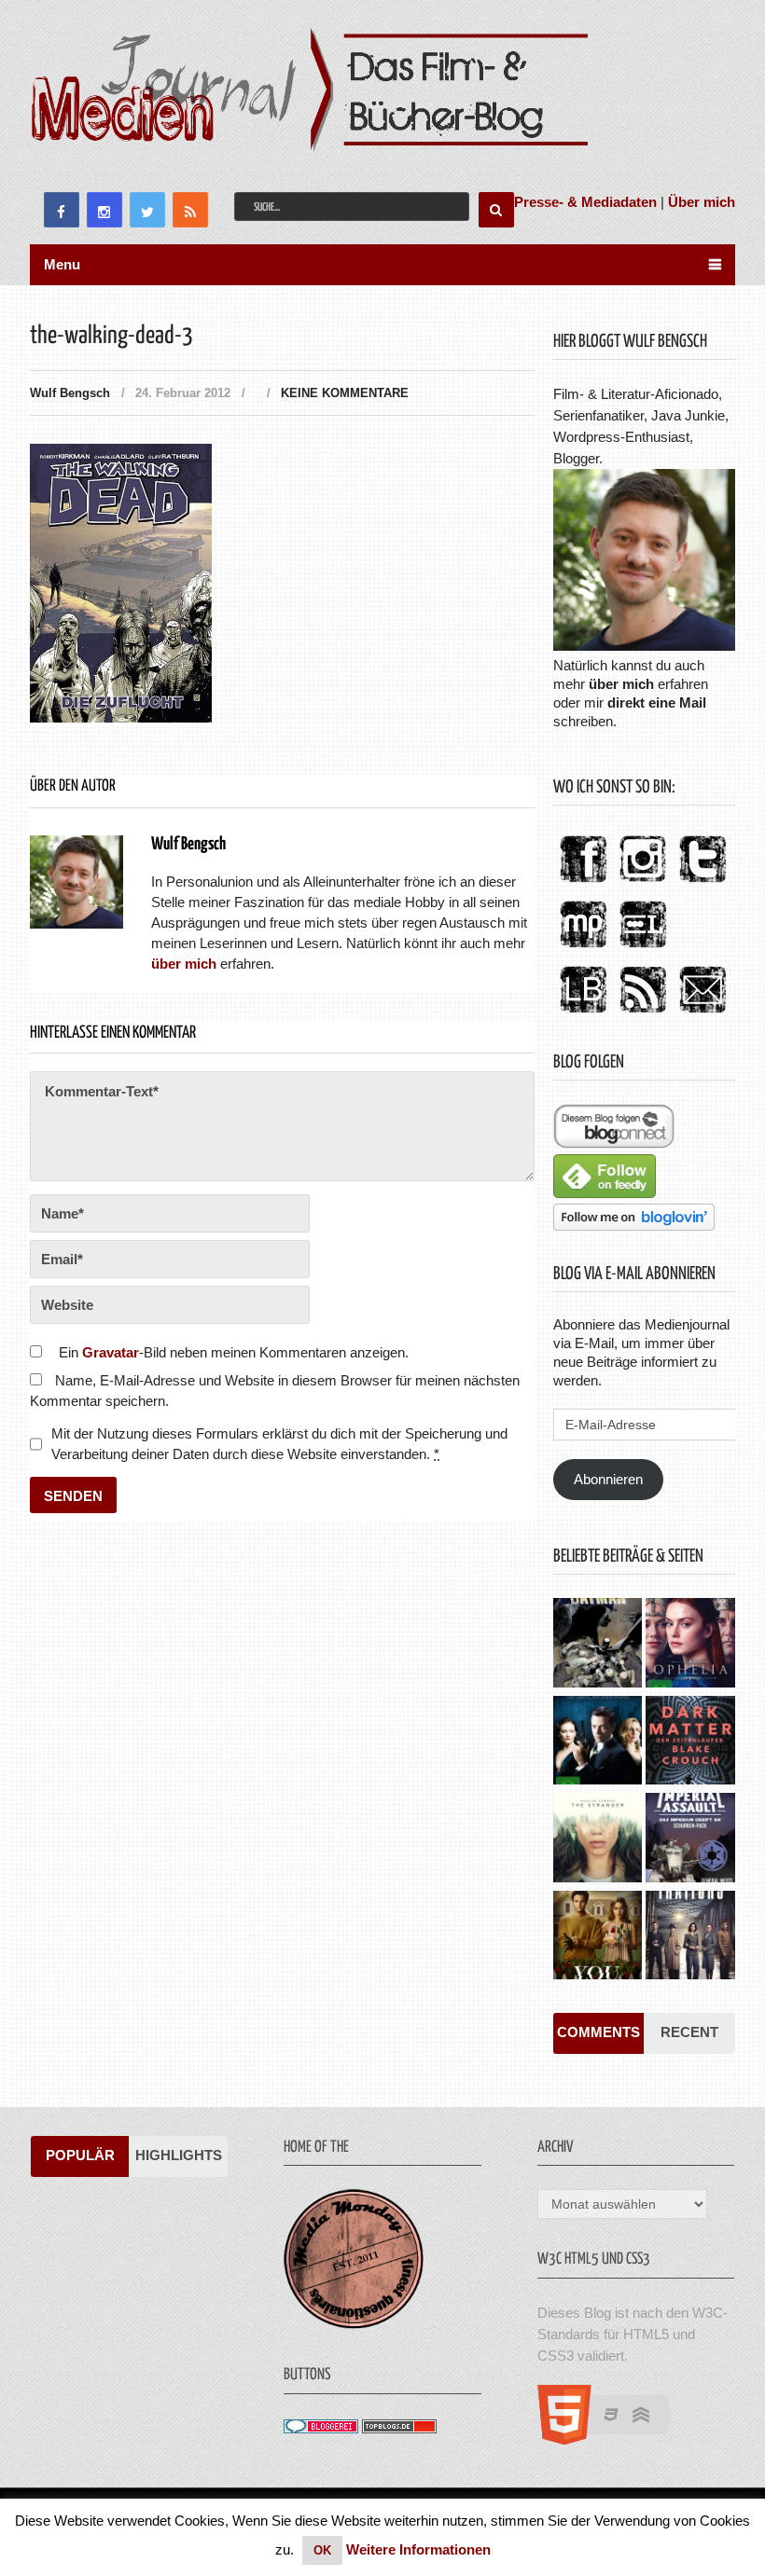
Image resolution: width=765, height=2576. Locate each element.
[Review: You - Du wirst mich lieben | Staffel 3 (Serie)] (598, 1937)
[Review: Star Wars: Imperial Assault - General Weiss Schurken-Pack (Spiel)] (690, 1839)
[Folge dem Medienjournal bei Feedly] (605, 1193)
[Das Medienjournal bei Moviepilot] (583, 949)
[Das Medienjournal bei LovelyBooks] (583, 1014)
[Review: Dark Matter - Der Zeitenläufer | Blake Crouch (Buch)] (690, 1743)
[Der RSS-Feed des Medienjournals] (643, 1014)
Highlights (179, 2155)
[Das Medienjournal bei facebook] (583, 883)
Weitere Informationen (418, 2549)
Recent (689, 2032)
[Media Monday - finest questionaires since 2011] (354, 2324)
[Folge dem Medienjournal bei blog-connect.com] (614, 1143)
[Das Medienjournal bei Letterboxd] (643, 949)
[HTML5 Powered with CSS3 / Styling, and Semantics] (614, 2439)
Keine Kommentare (345, 393)
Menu (62, 264)
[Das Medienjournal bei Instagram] (643, 883)
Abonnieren (608, 1479)
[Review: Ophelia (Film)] (690, 1645)
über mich (621, 684)
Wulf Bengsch (70, 393)
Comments (598, 2032)
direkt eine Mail (657, 703)
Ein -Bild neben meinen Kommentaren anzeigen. (234, 1352)
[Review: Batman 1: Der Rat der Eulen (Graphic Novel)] (598, 1645)
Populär (80, 2155)
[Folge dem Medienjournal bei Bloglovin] (634, 1226)
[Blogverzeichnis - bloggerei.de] (321, 2428)
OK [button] (322, 2550)
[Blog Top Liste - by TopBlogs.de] (399, 2428)
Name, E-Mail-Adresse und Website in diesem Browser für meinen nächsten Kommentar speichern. (275, 1391)
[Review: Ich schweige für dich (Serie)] (598, 1839)
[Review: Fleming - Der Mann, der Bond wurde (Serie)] (598, 1743)
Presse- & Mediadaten (585, 202)
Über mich (702, 202)
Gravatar (111, 1352)
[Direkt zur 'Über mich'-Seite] (644, 646)
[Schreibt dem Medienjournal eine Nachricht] (702, 1014)
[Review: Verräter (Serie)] (690, 1937)
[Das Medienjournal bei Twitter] (702, 883)
